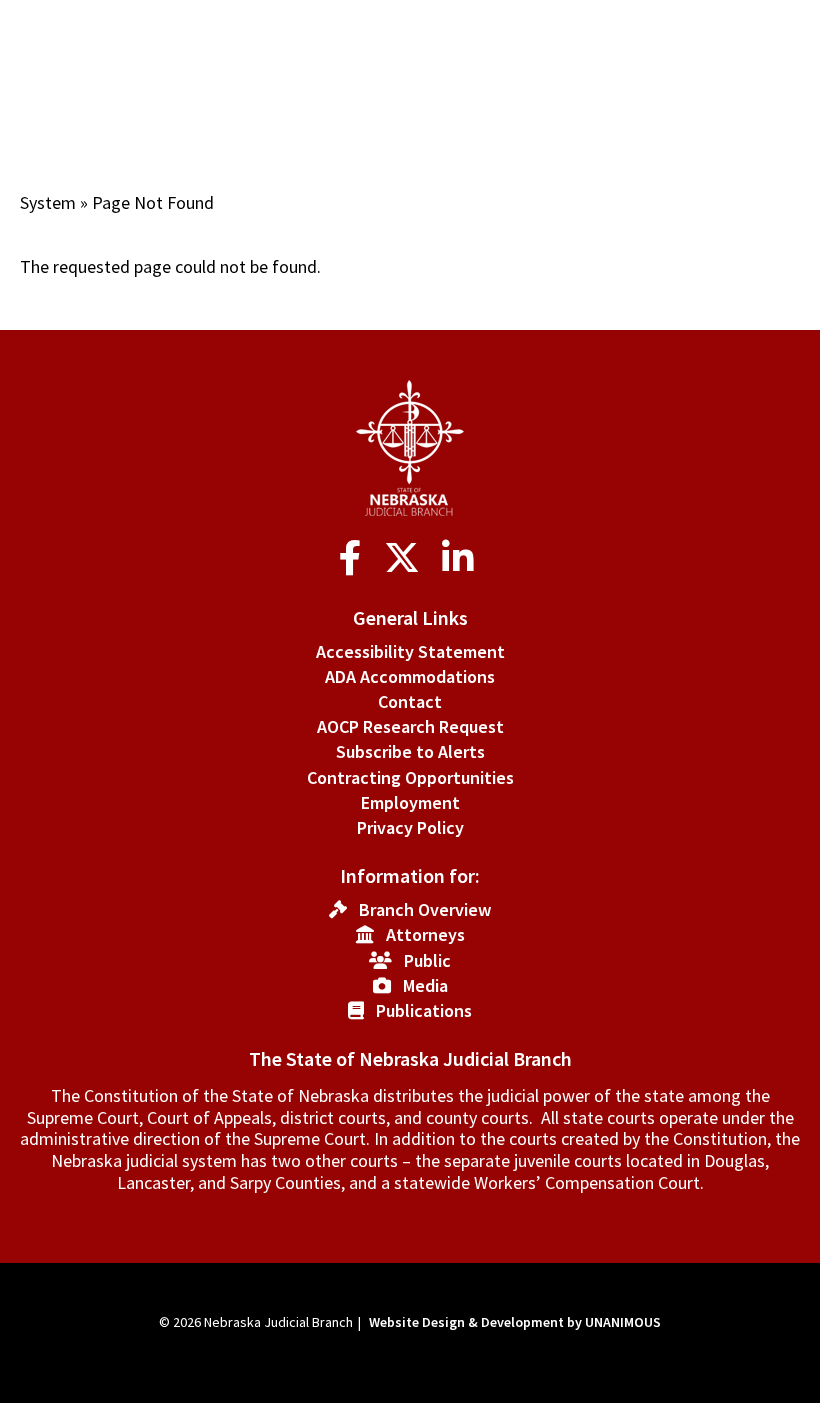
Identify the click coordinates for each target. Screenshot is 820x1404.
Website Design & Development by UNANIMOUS (515, 1322)
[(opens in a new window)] (354, 558)
